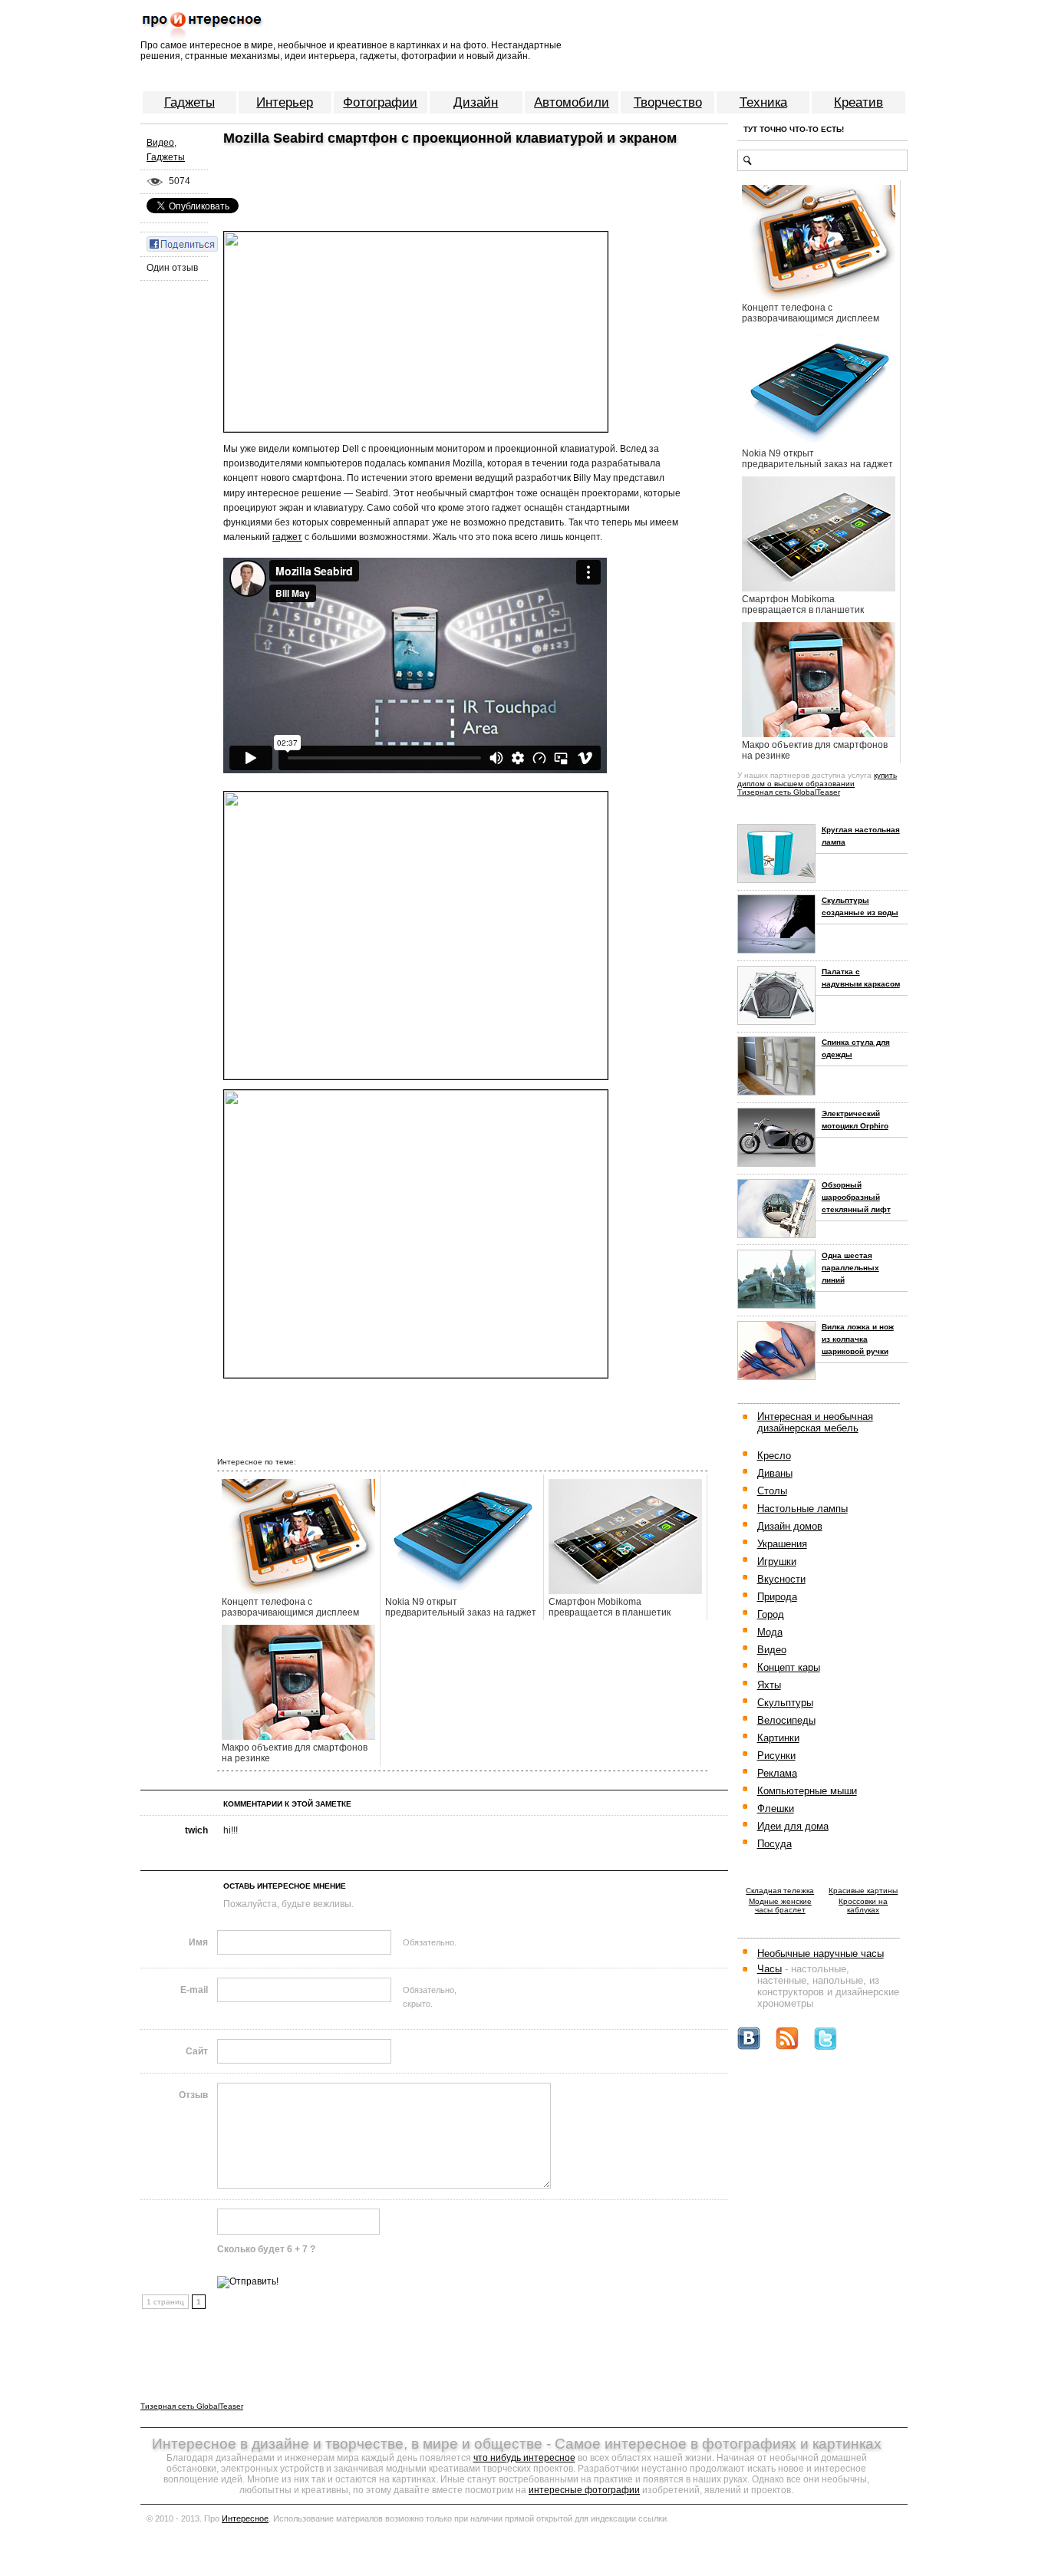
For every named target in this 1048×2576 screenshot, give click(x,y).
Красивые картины (863, 1891)
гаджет (287, 537)
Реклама (777, 1773)
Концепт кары (789, 1667)
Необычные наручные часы (821, 1953)
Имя (198, 1942)
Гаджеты (189, 102)
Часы (770, 1969)
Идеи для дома (793, 1826)
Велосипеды (786, 1720)
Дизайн (476, 102)
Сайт (197, 2051)
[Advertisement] (397, 176)
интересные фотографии (584, 2490)
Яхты (769, 1685)
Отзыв (193, 2095)
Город (771, 1614)
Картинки (778, 1738)
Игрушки (777, 1561)
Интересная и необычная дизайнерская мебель (815, 1422)
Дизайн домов (790, 1526)
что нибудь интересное (524, 2458)
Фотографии (380, 102)
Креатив (859, 102)
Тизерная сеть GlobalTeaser (789, 792)
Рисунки (776, 1756)
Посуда (774, 1844)
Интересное (245, 2518)
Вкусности (781, 1579)
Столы (772, 1491)
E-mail (194, 1990)
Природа (777, 1597)
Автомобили (572, 102)
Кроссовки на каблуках (863, 1906)
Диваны (775, 1473)
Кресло (774, 1456)
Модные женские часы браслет (780, 1906)
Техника (763, 102)
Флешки (776, 1808)
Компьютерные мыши (807, 1791)
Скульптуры (785, 1703)
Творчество (668, 102)
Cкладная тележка (780, 1891)
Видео (160, 143)
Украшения (782, 1544)
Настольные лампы (802, 1509)
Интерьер (285, 102)
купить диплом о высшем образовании (817, 779)
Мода (770, 1632)
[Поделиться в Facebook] (182, 243)
